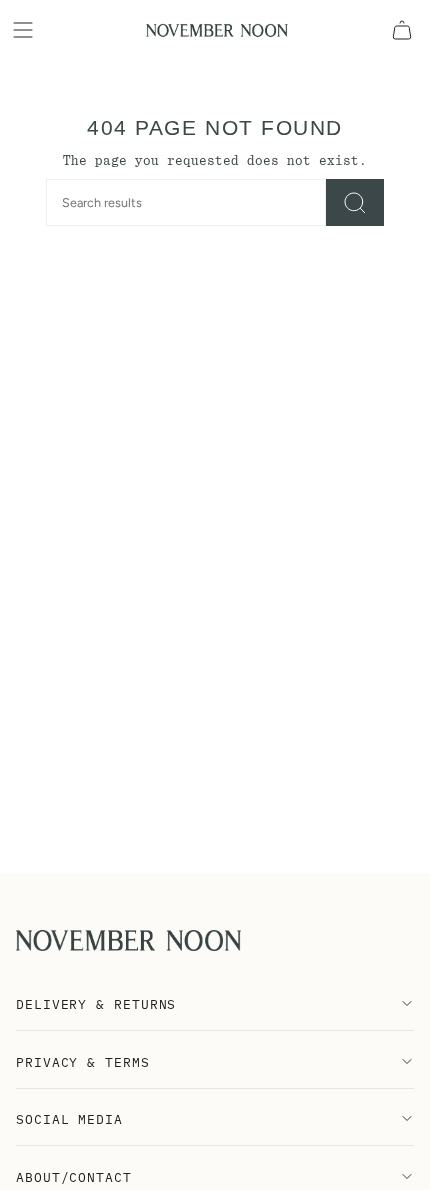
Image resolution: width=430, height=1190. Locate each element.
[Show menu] (26, 30)
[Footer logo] (128, 940)
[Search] (355, 202)
